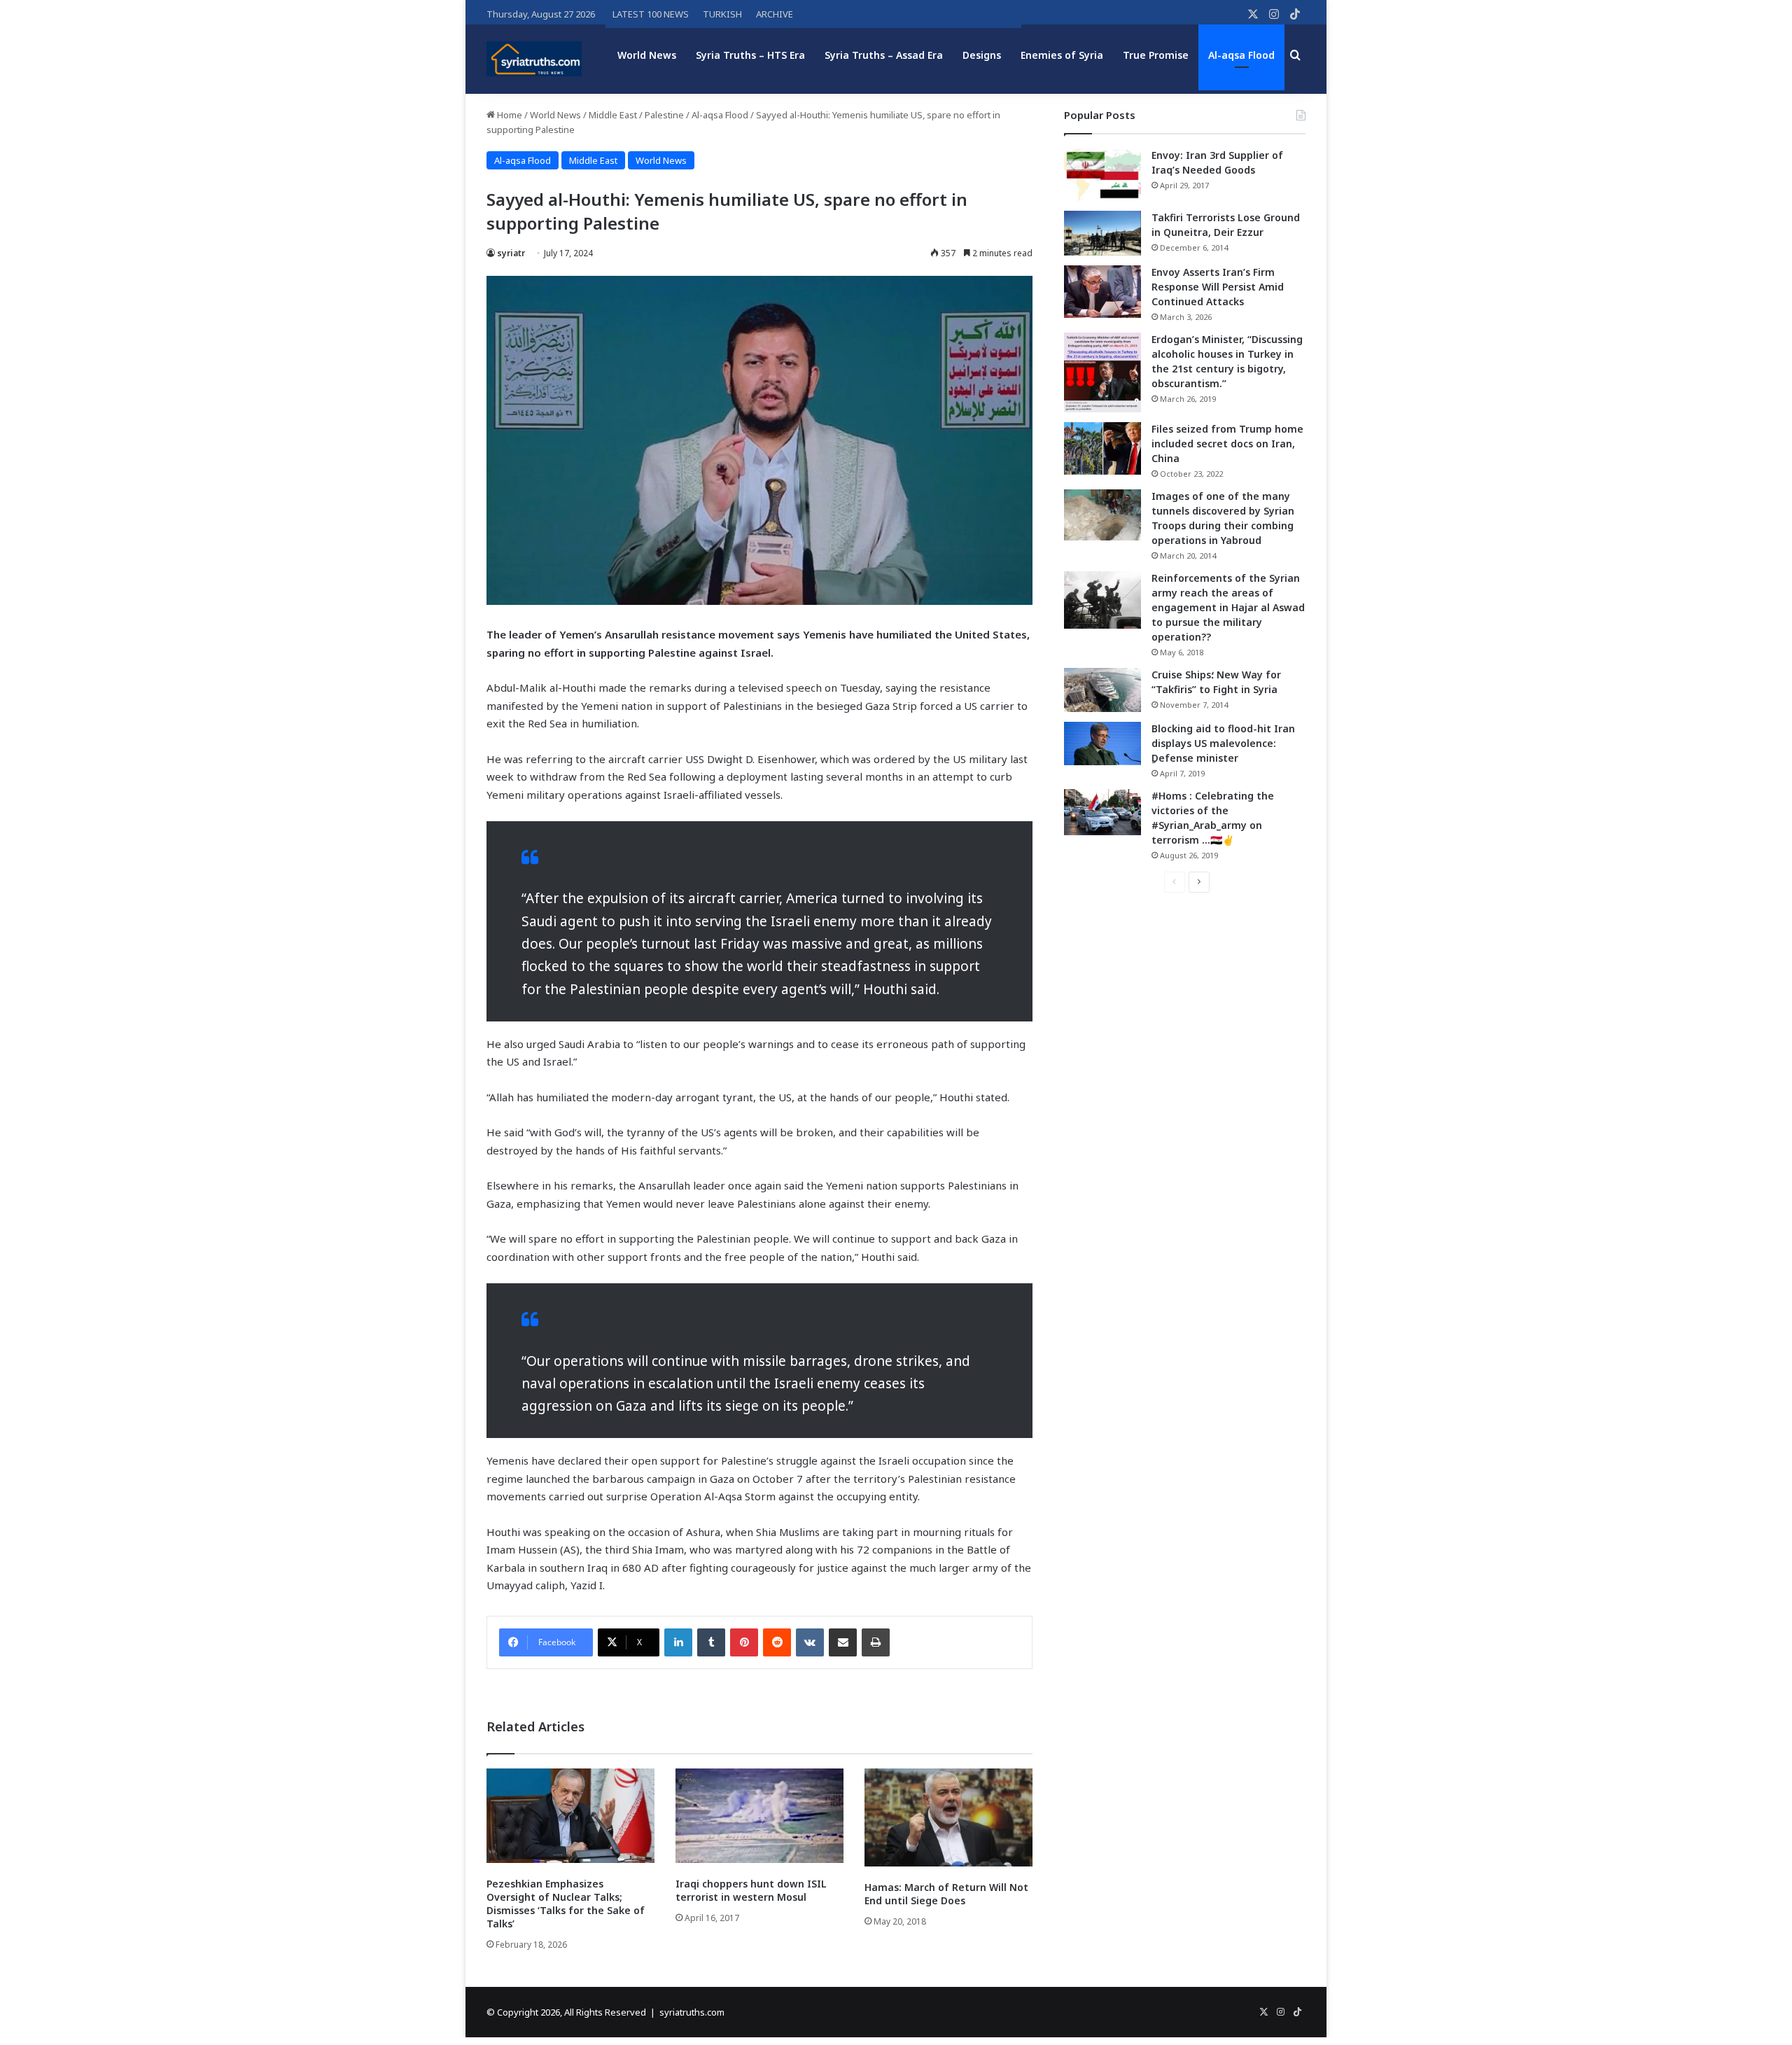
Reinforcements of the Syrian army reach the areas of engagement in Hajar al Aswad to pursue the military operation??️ (1228, 607)
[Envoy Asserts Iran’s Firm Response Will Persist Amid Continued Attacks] (1102, 292)
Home (509, 115)
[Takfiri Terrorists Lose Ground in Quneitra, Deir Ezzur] (1102, 233)
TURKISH (722, 14)
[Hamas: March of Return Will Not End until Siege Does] (948, 1817)
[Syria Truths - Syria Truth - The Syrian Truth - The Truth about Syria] (534, 59)
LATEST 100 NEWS (651, 14)
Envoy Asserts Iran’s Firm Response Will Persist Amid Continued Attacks (1218, 287)
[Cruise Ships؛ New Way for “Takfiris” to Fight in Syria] (1102, 690)
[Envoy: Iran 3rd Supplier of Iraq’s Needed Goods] (1102, 175)
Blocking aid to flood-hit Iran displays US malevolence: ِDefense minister (1223, 743)
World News (647, 55)
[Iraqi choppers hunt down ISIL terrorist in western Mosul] (759, 1816)
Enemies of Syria (1062, 55)
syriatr (511, 253)
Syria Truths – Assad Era (884, 55)
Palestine (664, 115)
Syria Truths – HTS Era (750, 55)
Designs (982, 55)
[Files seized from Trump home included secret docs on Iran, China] (1102, 448)
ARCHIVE (775, 14)
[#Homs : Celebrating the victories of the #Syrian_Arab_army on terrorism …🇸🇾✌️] (1102, 812)
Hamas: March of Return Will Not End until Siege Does (946, 1894)
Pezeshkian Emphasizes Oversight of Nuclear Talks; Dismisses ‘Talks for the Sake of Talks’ (566, 1904)
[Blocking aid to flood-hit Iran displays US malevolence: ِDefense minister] (1102, 744)
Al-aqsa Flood (1241, 55)
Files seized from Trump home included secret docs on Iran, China (1227, 444)
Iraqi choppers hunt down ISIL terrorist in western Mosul (751, 1890)
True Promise (1156, 55)
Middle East (613, 115)
